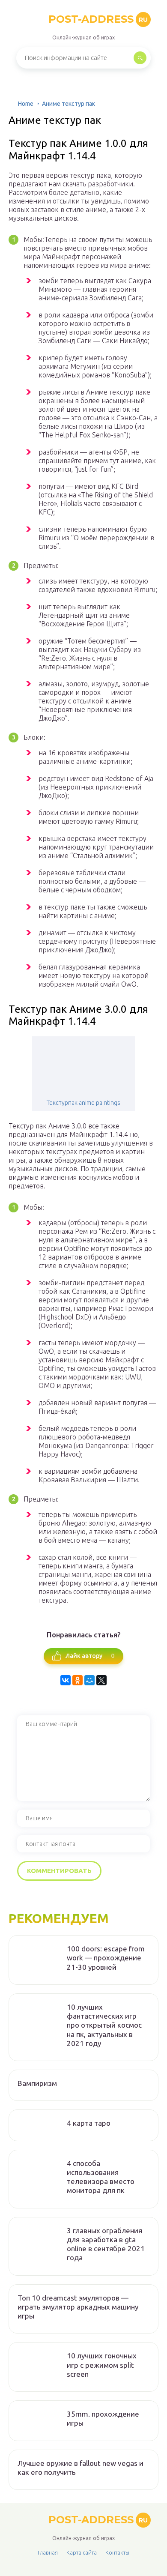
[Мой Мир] (89, 1680)
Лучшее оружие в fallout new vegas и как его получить (81, 2468)
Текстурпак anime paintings (83, 1103)
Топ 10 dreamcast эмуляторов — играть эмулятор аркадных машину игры (78, 2307)
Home (26, 104)
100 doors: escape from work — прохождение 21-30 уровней (106, 1958)
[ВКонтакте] (66, 1680)
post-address (98, 19)
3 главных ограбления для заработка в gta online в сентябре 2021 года (106, 2244)
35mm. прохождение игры (103, 2418)
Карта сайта (82, 2552)
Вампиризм (37, 2083)
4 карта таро (89, 2123)
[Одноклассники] (78, 1680)
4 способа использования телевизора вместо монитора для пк (101, 2177)
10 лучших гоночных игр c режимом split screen (102, 2365)
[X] (101, 1680)
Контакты (117, 2552)
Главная (48, 2552)
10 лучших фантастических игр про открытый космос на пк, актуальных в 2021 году (104, 2025)
